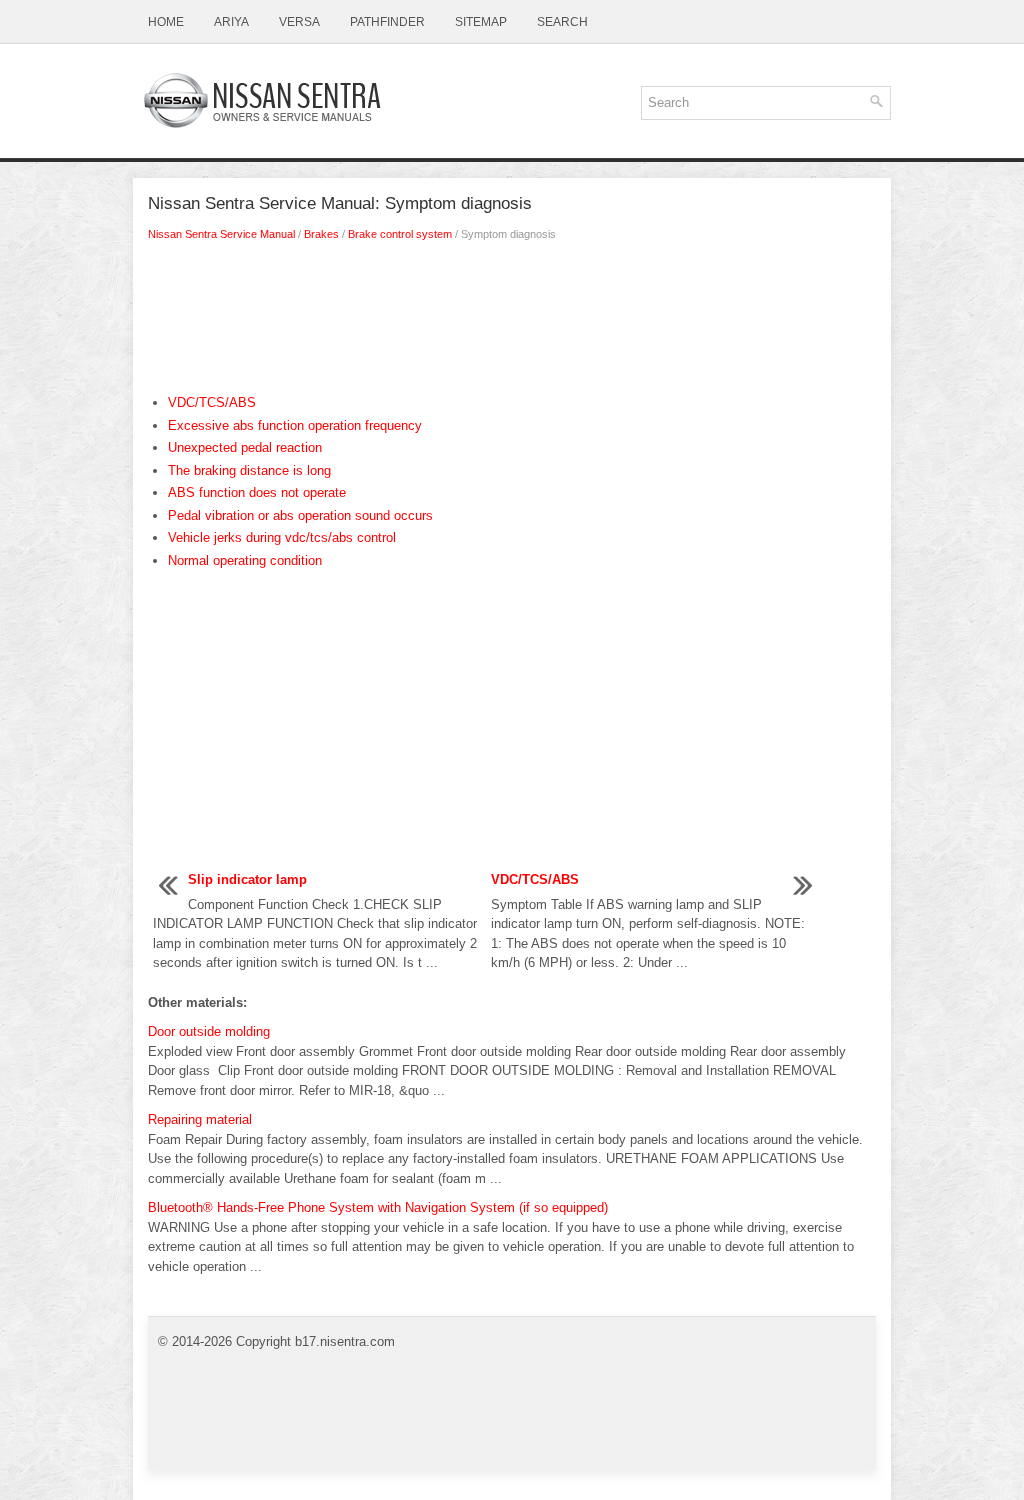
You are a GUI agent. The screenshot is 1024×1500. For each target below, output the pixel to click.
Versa (299, 22)
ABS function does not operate (257, 492)
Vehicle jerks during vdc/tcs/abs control (282, 537)
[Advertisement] (512, 323)
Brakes (321, 234)
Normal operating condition (245, 560)
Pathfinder (387, 22)
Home (166, 22)
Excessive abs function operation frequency (295, 425)
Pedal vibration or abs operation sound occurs (300, 515)
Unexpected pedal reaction (245, 447)
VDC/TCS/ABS (212, 402)
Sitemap (481, 22)
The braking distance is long (249, 470)
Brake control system (400, 234)
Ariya (231, 22)
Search (562, 22)
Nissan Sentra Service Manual (221, 234)
